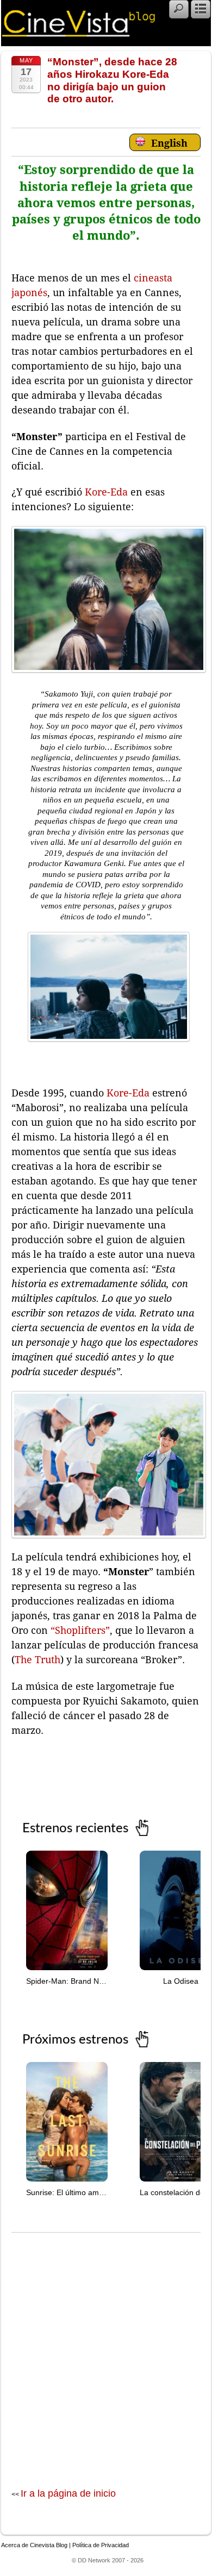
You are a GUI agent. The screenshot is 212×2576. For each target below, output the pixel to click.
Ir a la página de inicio (68, 2493)
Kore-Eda (106, 492)
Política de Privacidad (101, 2545)
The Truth (38, 1660)
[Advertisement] (106, 2349)
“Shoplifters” (79, 1630)
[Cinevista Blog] (79, 34)
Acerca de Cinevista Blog (34, 2545)
